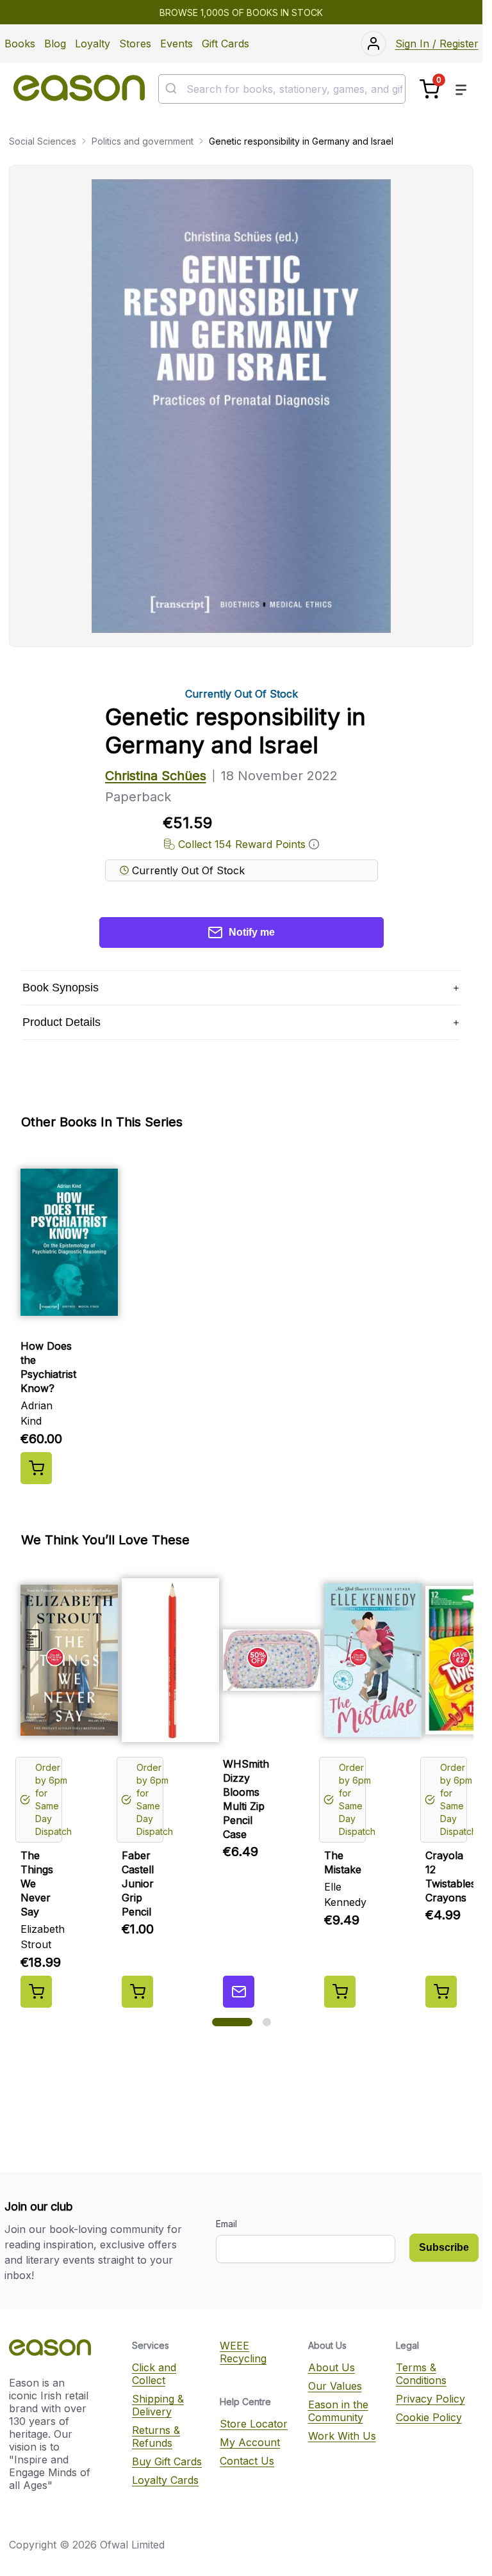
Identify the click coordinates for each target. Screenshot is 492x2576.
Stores (135, 44)
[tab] (232, 2022)
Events (176, 44)
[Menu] (461, 89)
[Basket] (430, 89)
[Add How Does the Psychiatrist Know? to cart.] (36, 1468)
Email (226, 2224)
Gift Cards (225, 44)
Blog (55, 44)
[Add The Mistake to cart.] (340, 1992)
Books (20, 44)
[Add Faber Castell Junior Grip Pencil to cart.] (137, 1992)
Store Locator (254, 2424)
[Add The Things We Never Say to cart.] (36, 1992)
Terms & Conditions (421, 2374)
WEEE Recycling (243, 2352)
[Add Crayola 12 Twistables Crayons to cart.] (441, 1992)
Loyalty (93, 44)
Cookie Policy (429, 2417)
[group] (241, 1318)
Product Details (61, 1022)
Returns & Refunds (156, 2436)
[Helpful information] (314, 844)
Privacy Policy (430, 2399)
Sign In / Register (437, 44)
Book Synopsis (61, 988)
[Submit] (173, 89)
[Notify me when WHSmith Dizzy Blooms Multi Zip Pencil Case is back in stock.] (239, 1992)
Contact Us (247, 2461)
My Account (250, 2442)
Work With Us (342, 2436)
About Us (332, 2367)
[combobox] (282, 89)
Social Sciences (43, 141)
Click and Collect (154, 2374)
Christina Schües (156, 776)
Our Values (335, 2386)
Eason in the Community (338, 2411)
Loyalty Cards (165, 2480)
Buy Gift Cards (167, 2461)
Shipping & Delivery (158, 2405)
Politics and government (143, 141)
